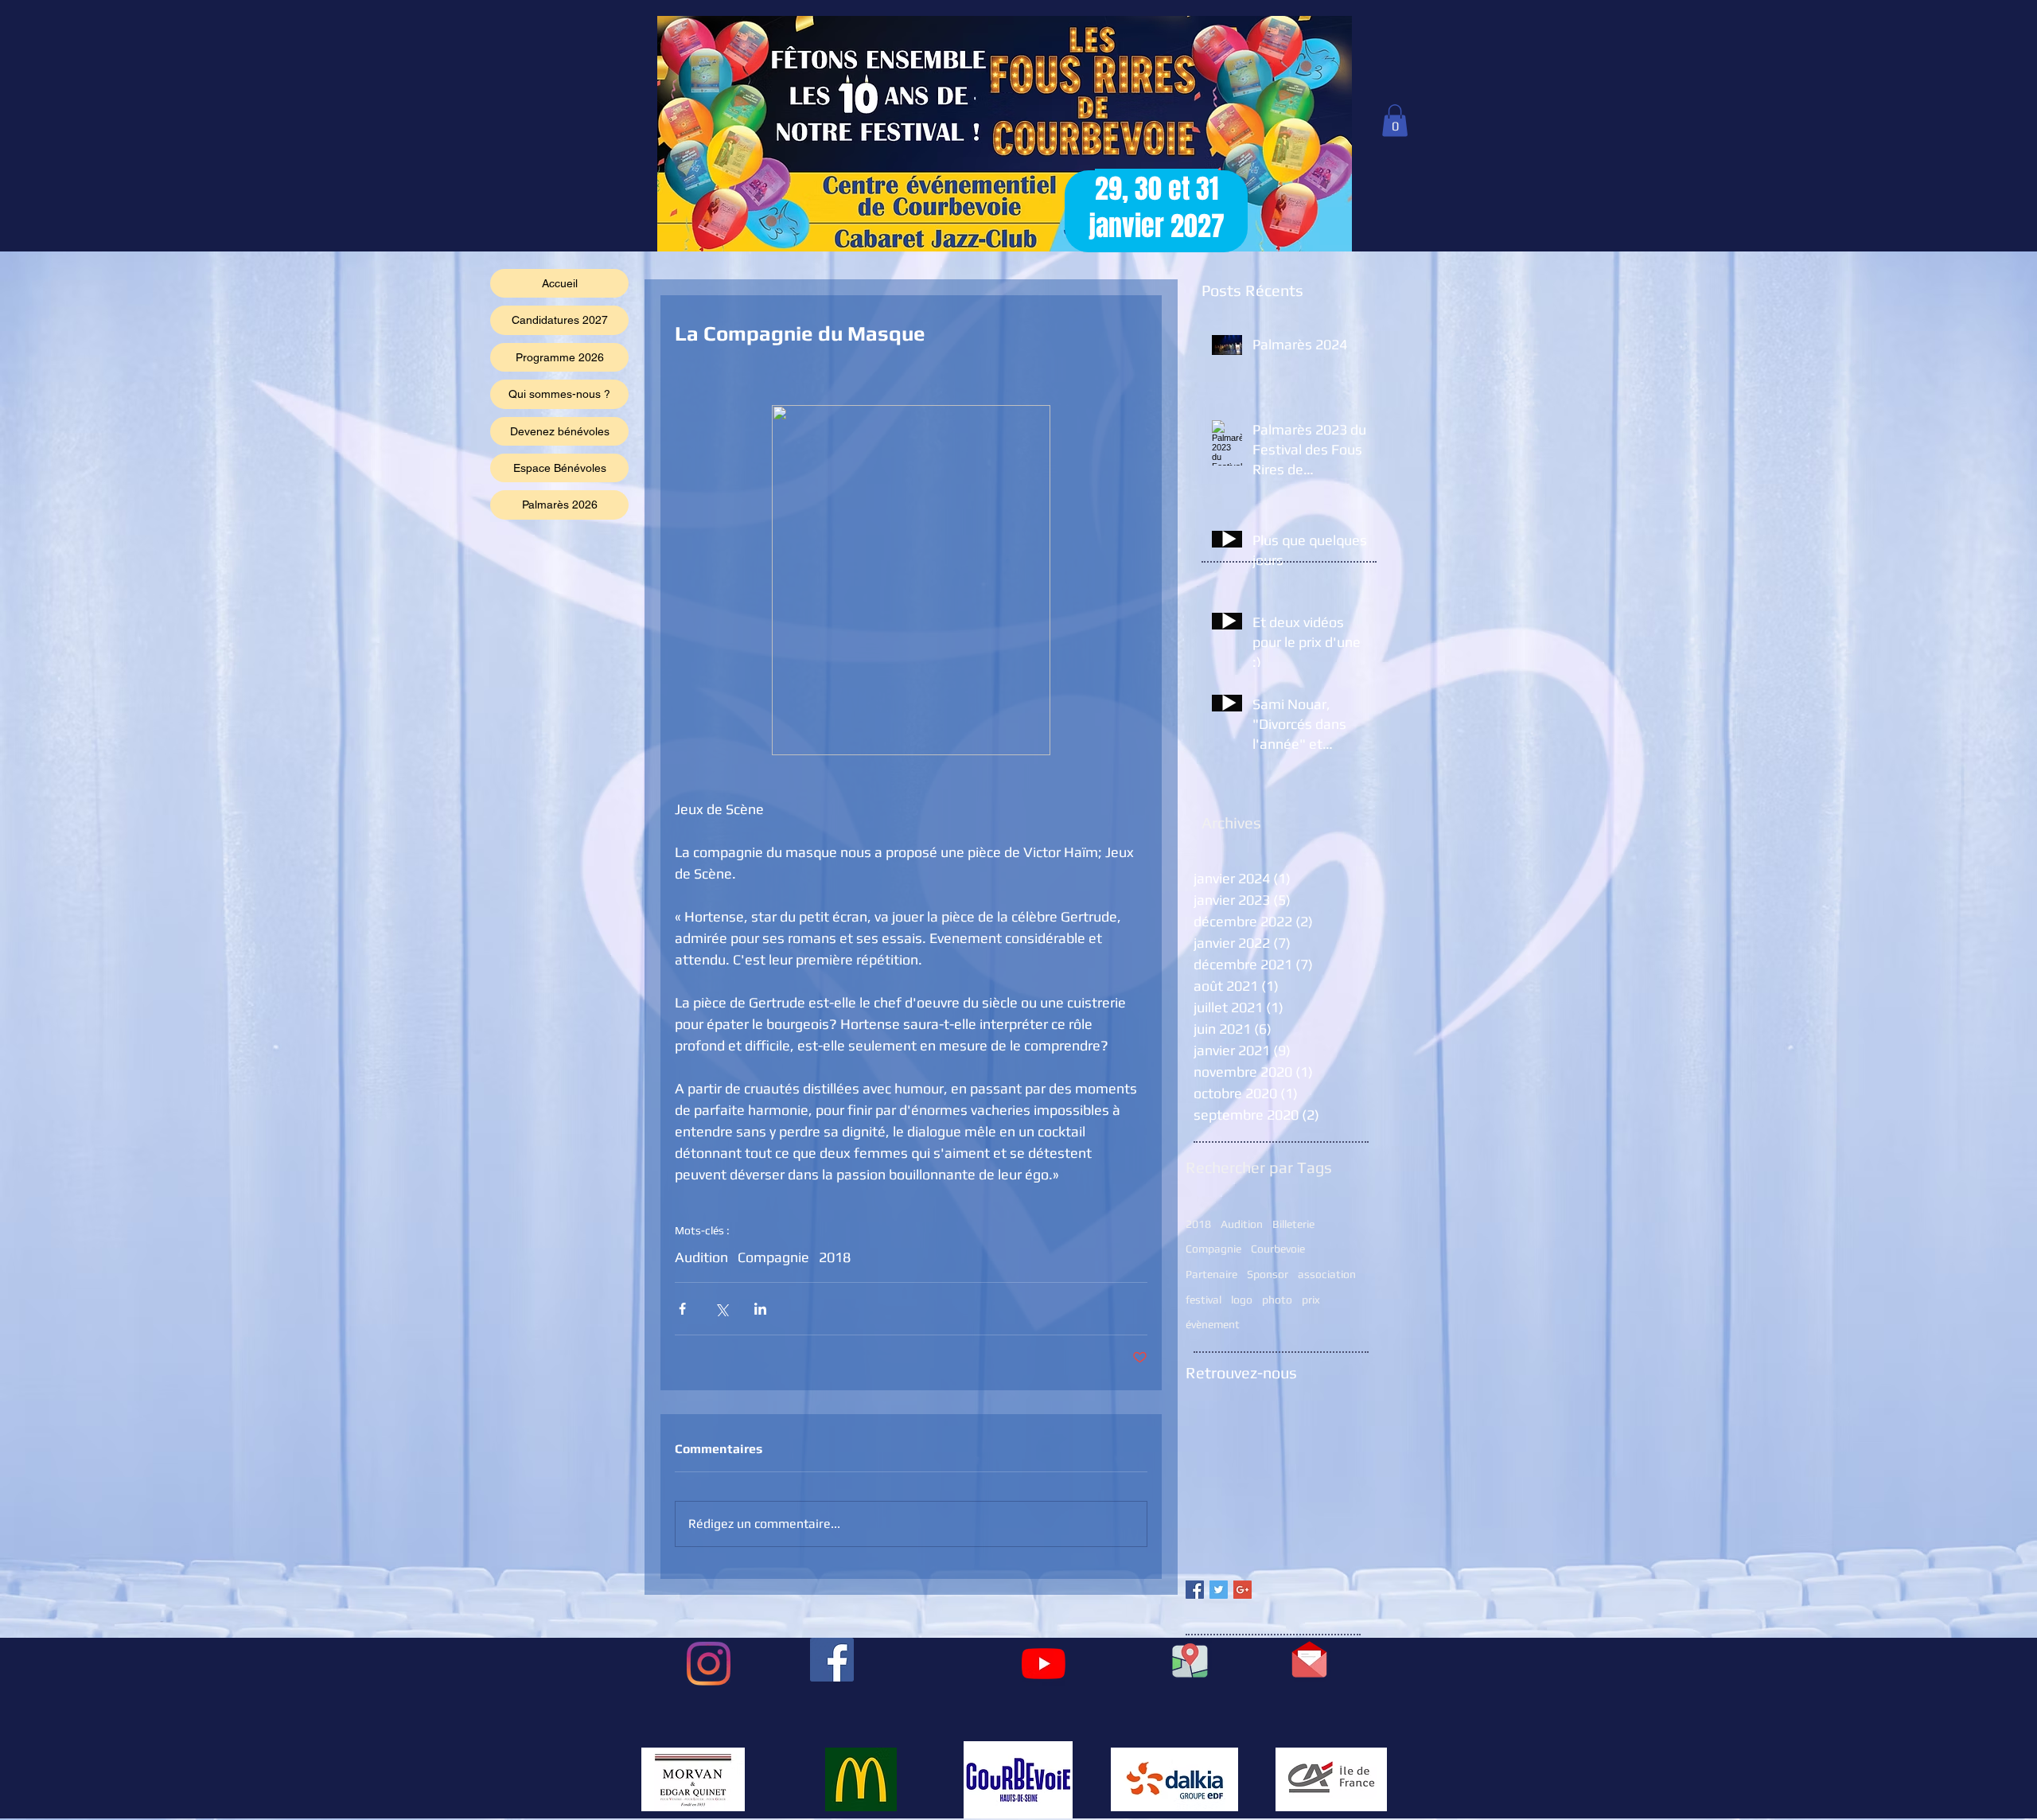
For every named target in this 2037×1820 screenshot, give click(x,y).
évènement (1213, 1324)
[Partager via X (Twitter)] (721, 1309)
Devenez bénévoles (560, 431)
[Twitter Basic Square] (1219, 1590)
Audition (701, 1257)
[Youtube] (1044, 1664)
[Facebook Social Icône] (832, 1660)
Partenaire (1211, 1274)
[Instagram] (709, 1664)
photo (1277, 1300)
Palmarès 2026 (560, 505)
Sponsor (1268, 1274)
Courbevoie (1278, 1249)
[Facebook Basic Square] (1195, 1590)
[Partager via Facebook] (682, 1309)
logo (1242, 1300)
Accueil (560, 283)
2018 (835, 1257)
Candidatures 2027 (560, 320)
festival (1204, 1300)
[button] (1395, 121)
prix (1311, 1300)
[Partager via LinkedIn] (760, 1309)
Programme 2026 (560, 357)
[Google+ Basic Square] (1242, 1590)
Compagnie (773, 1257)
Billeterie (1293, 1224)
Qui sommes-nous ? (559, 394)
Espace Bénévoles (560, 468)
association (1327, 1274)
